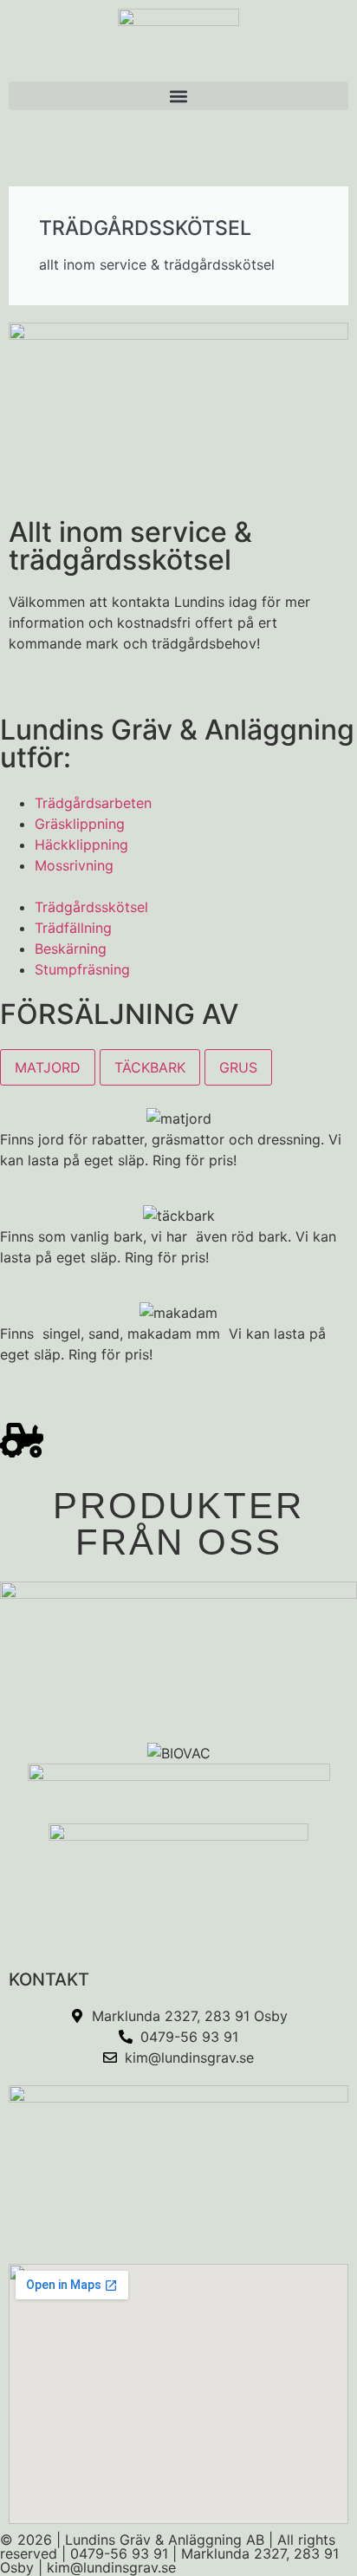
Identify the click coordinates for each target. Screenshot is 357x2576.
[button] (178, 96)
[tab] (48, 1067)
